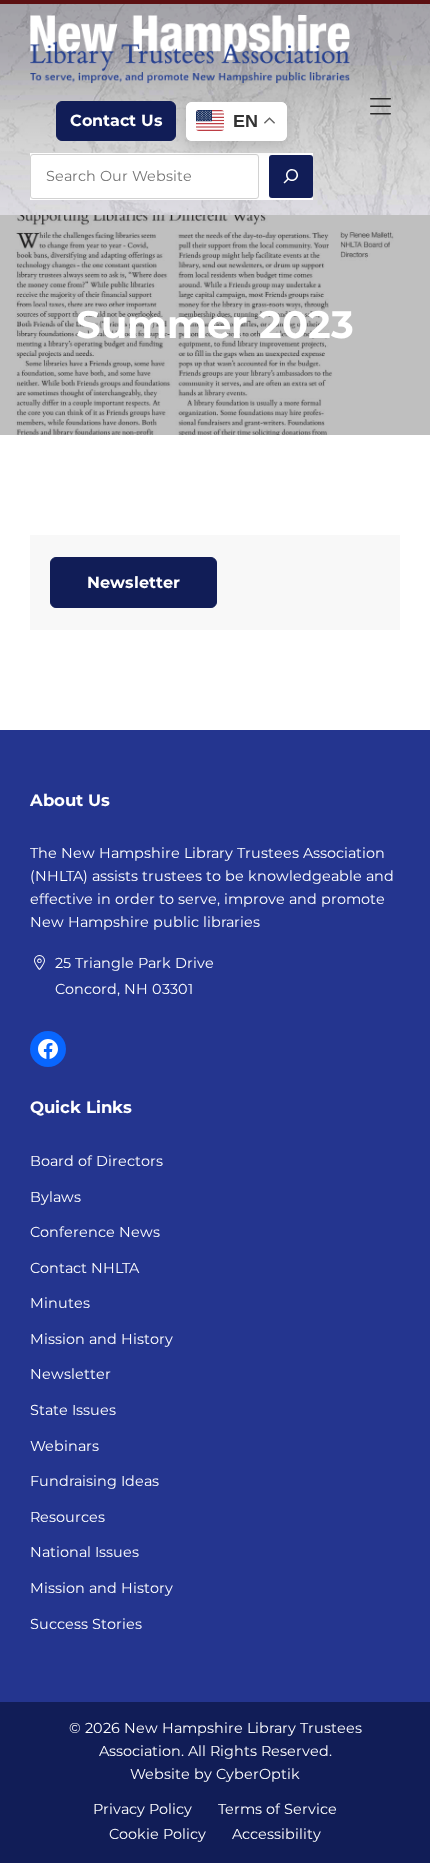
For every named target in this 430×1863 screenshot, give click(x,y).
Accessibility (276, 1834)
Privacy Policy (142, 1808)
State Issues (73, 1410)
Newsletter (133, 582)
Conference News (95, 1232)
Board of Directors (96, 1161)
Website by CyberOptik (215, 1774)
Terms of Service (277, 1808)
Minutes (60, 1303)
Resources (67, 1517)
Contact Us (116, 120)
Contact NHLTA (84, 1268)
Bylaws (55, 1197)
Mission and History (101, 1339)
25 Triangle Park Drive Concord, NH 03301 (134, 976)
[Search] (291, 176)
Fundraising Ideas (94, 1481)
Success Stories (86, 1624)
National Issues (84, 1552)
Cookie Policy (157, 1834)
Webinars (64, 1446)
